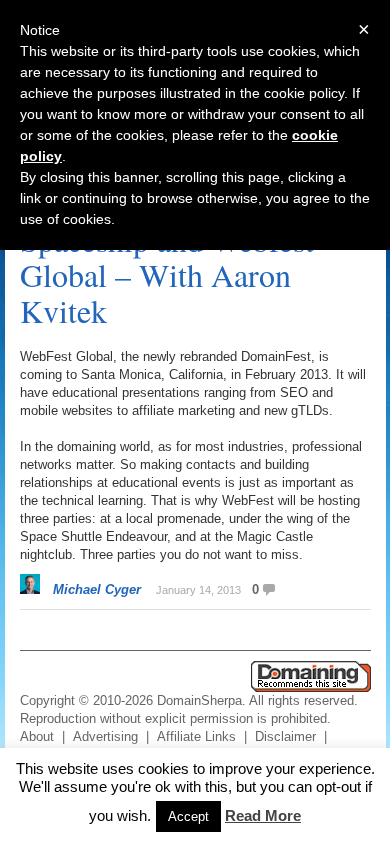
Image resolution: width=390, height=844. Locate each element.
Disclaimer (285, 736)
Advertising (105, 736)
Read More (263, 815)
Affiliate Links (196, 736)
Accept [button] (188, 816)
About (37, 736)
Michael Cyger (97, 589)
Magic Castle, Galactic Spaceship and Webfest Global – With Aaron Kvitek (167, 257)
